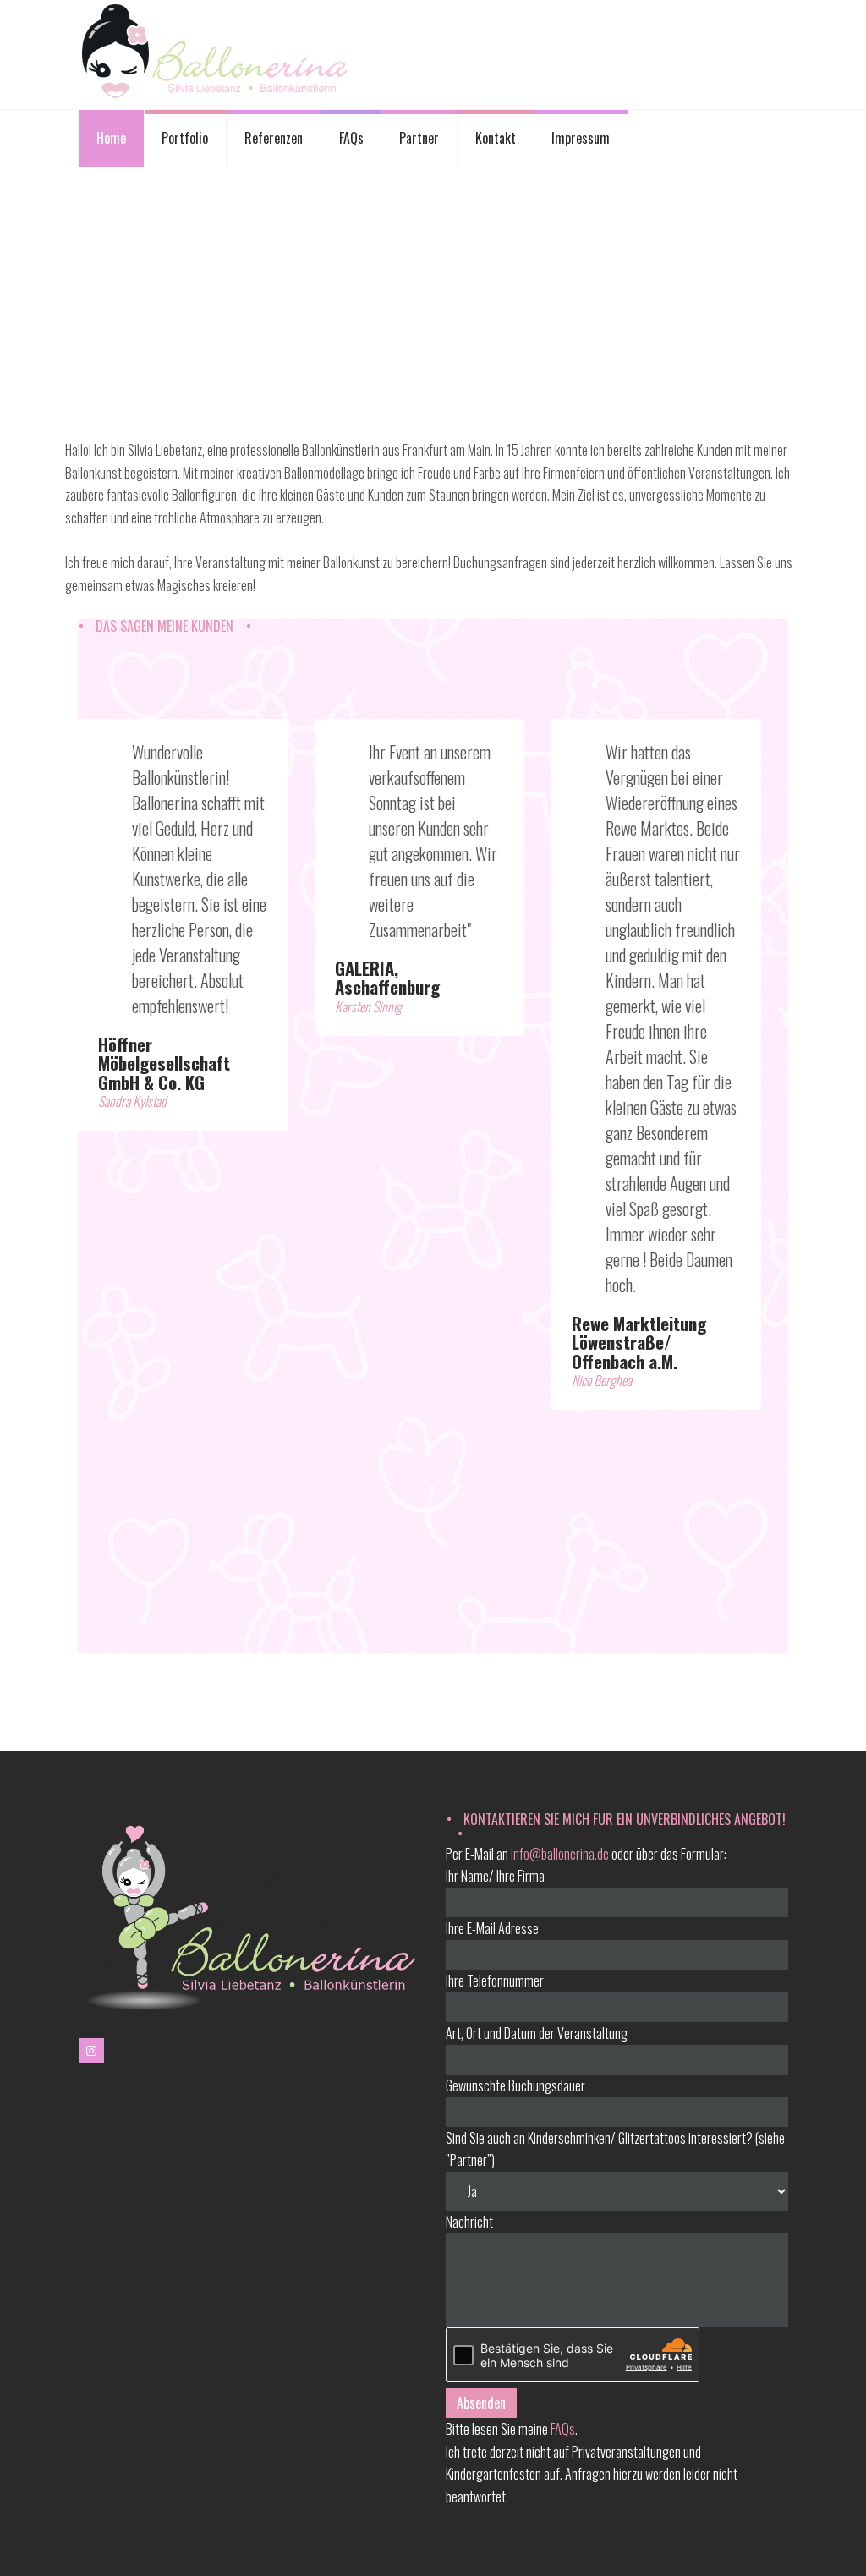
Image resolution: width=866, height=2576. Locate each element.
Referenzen (274, 138)
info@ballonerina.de (560, 1854)
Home (111, 138)
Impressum (581, 138)
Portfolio (185, 138)
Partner (419, 138)
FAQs (351, 138)
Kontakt (496, 138)
